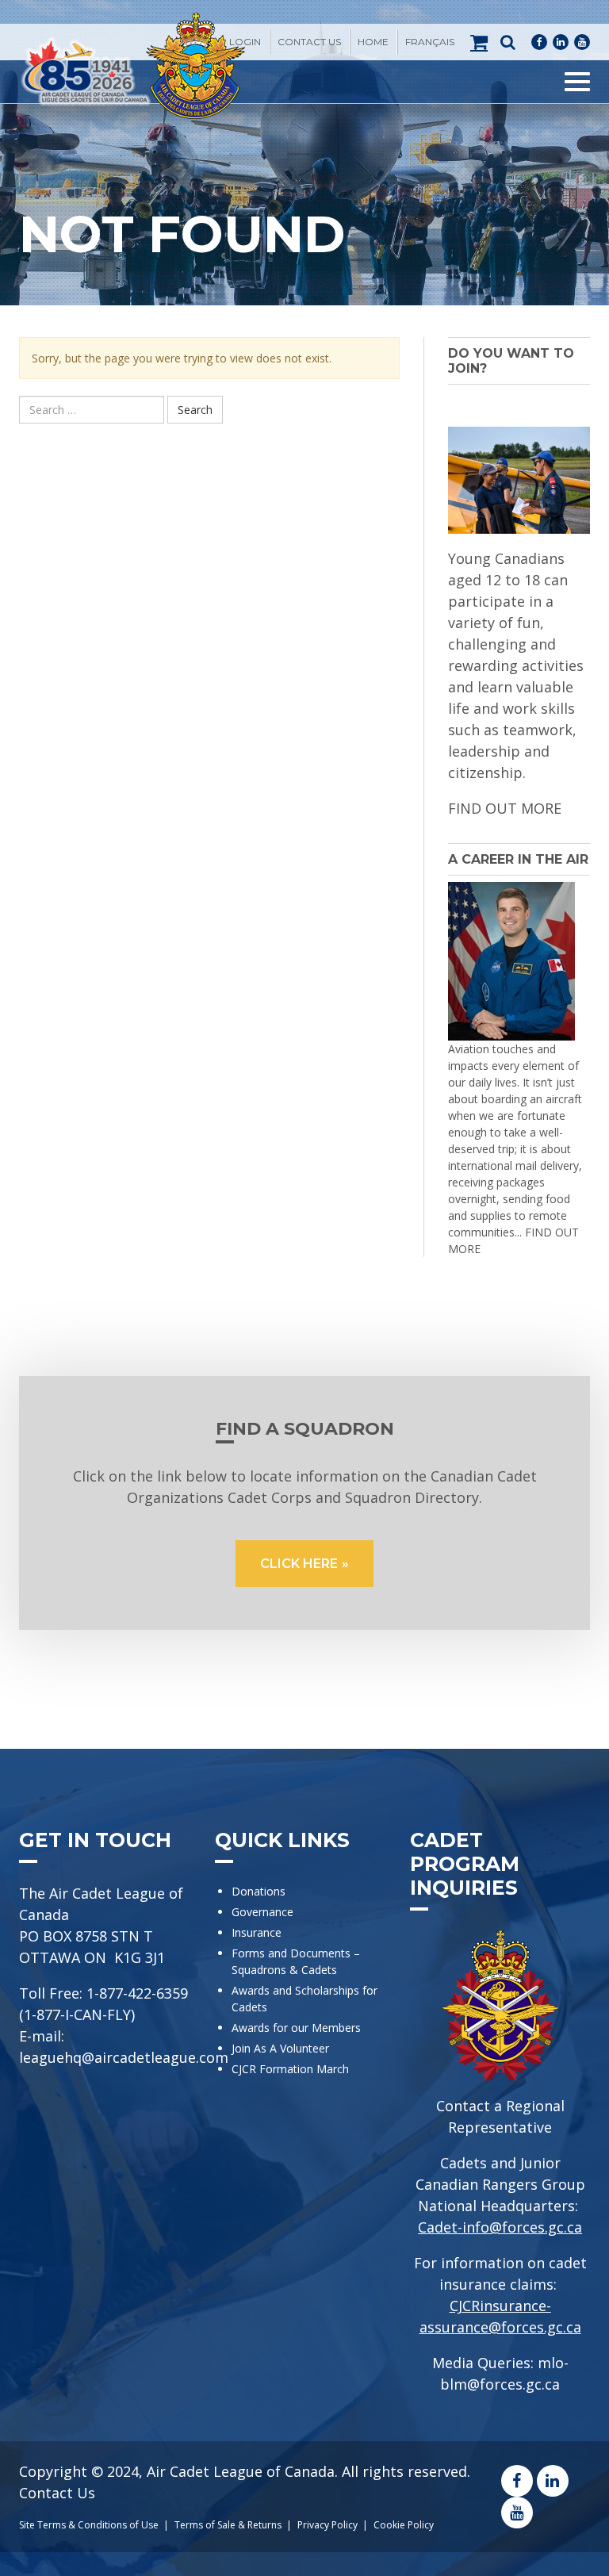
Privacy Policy (327, 2525)
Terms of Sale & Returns (228, 2525)
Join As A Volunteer (280, 2048)
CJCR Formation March (290, 2069)
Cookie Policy (404, 2525)
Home (373, 42)
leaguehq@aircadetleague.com (124, 2057)
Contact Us (309, 42)
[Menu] (577, 82)
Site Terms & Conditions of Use (89, 2525)
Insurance (257, 1932)
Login (245, 42)
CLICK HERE (299, 1564)
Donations (259, 1891)
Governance (262, 1912)
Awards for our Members (296, 2028)
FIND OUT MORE (505, 808)
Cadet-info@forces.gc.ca (500, 2227)
